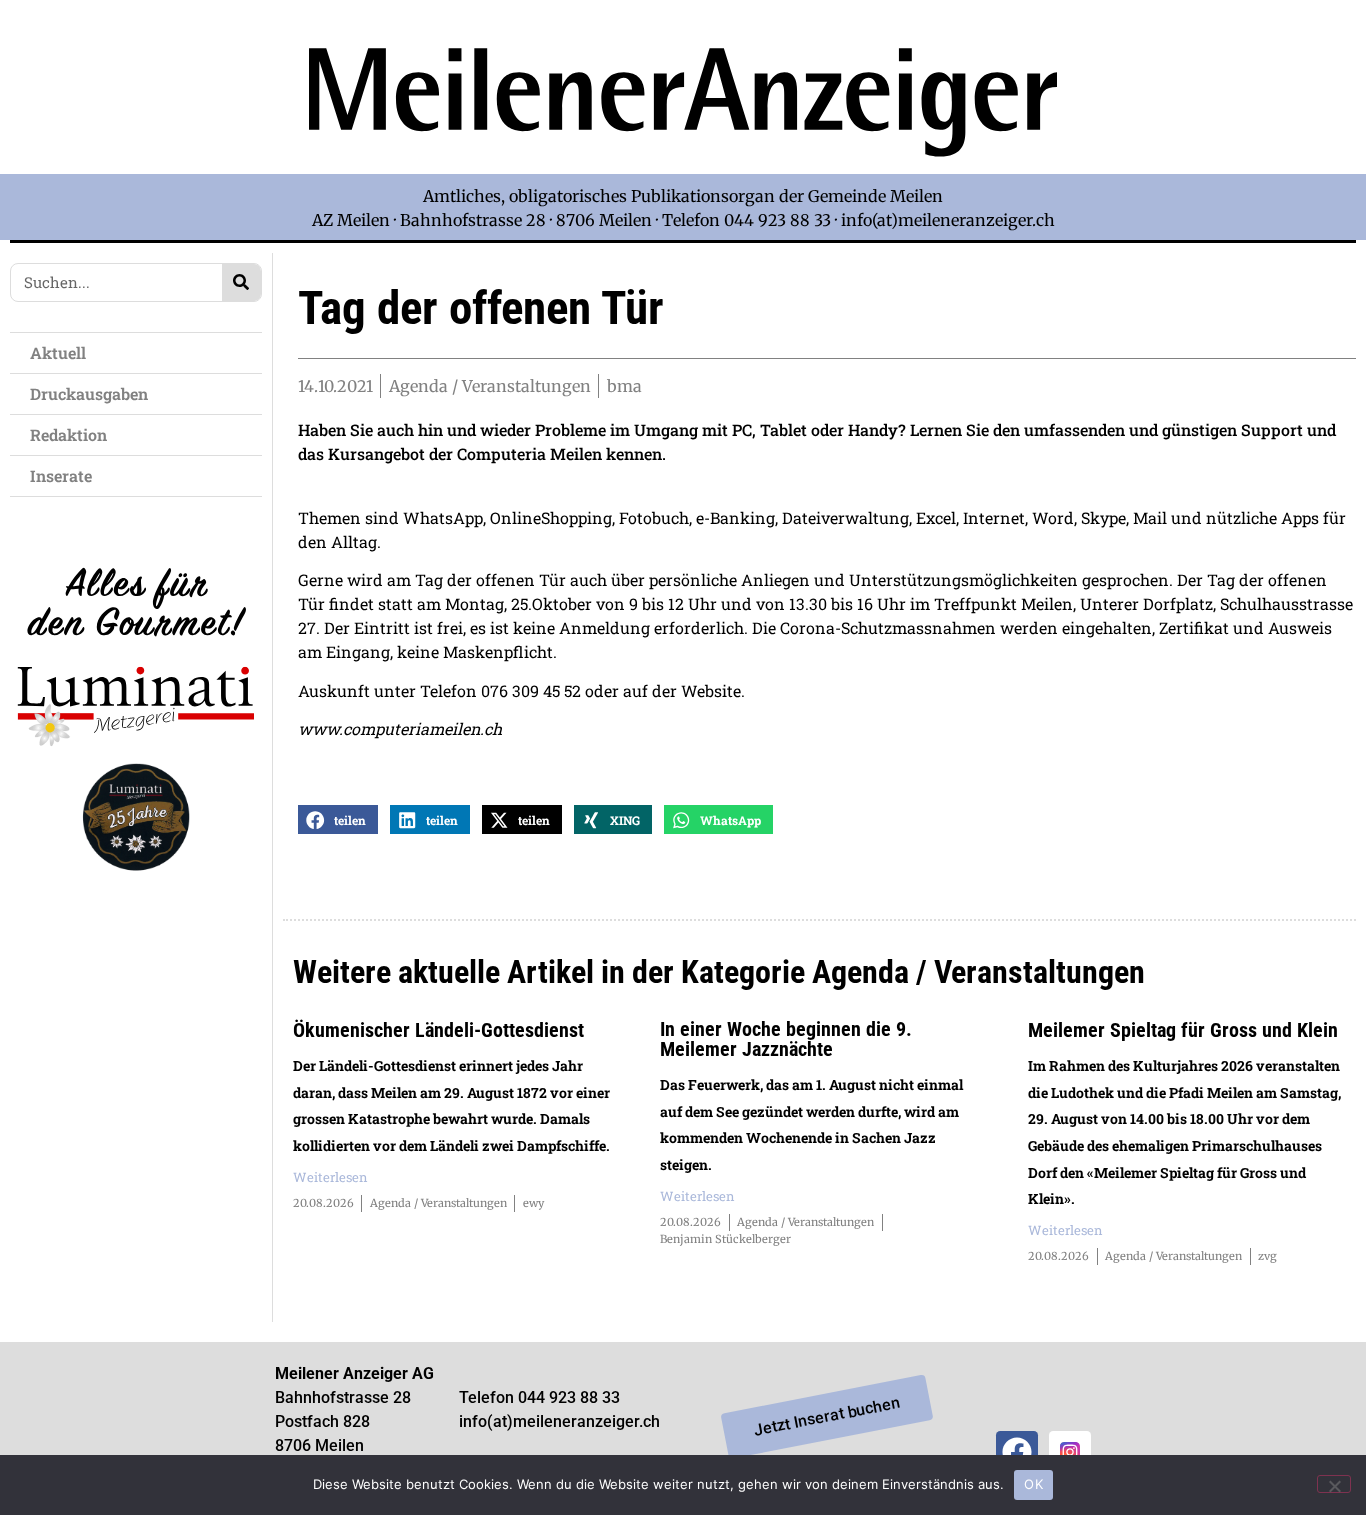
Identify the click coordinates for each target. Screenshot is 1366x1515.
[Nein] (1334, 1484)
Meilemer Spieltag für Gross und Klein (1183, 1030)
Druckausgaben (89, 393)
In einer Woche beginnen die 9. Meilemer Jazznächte (786, 1039)
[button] (338, 819)
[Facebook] (1017, 1452)
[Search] (241, 282)
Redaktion (68, 434)
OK (1033, 1484)
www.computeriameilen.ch (400, 728)
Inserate (61, 475)
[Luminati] (136, 887)
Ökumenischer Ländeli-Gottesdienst (438, 1030)
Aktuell (58, 352)
